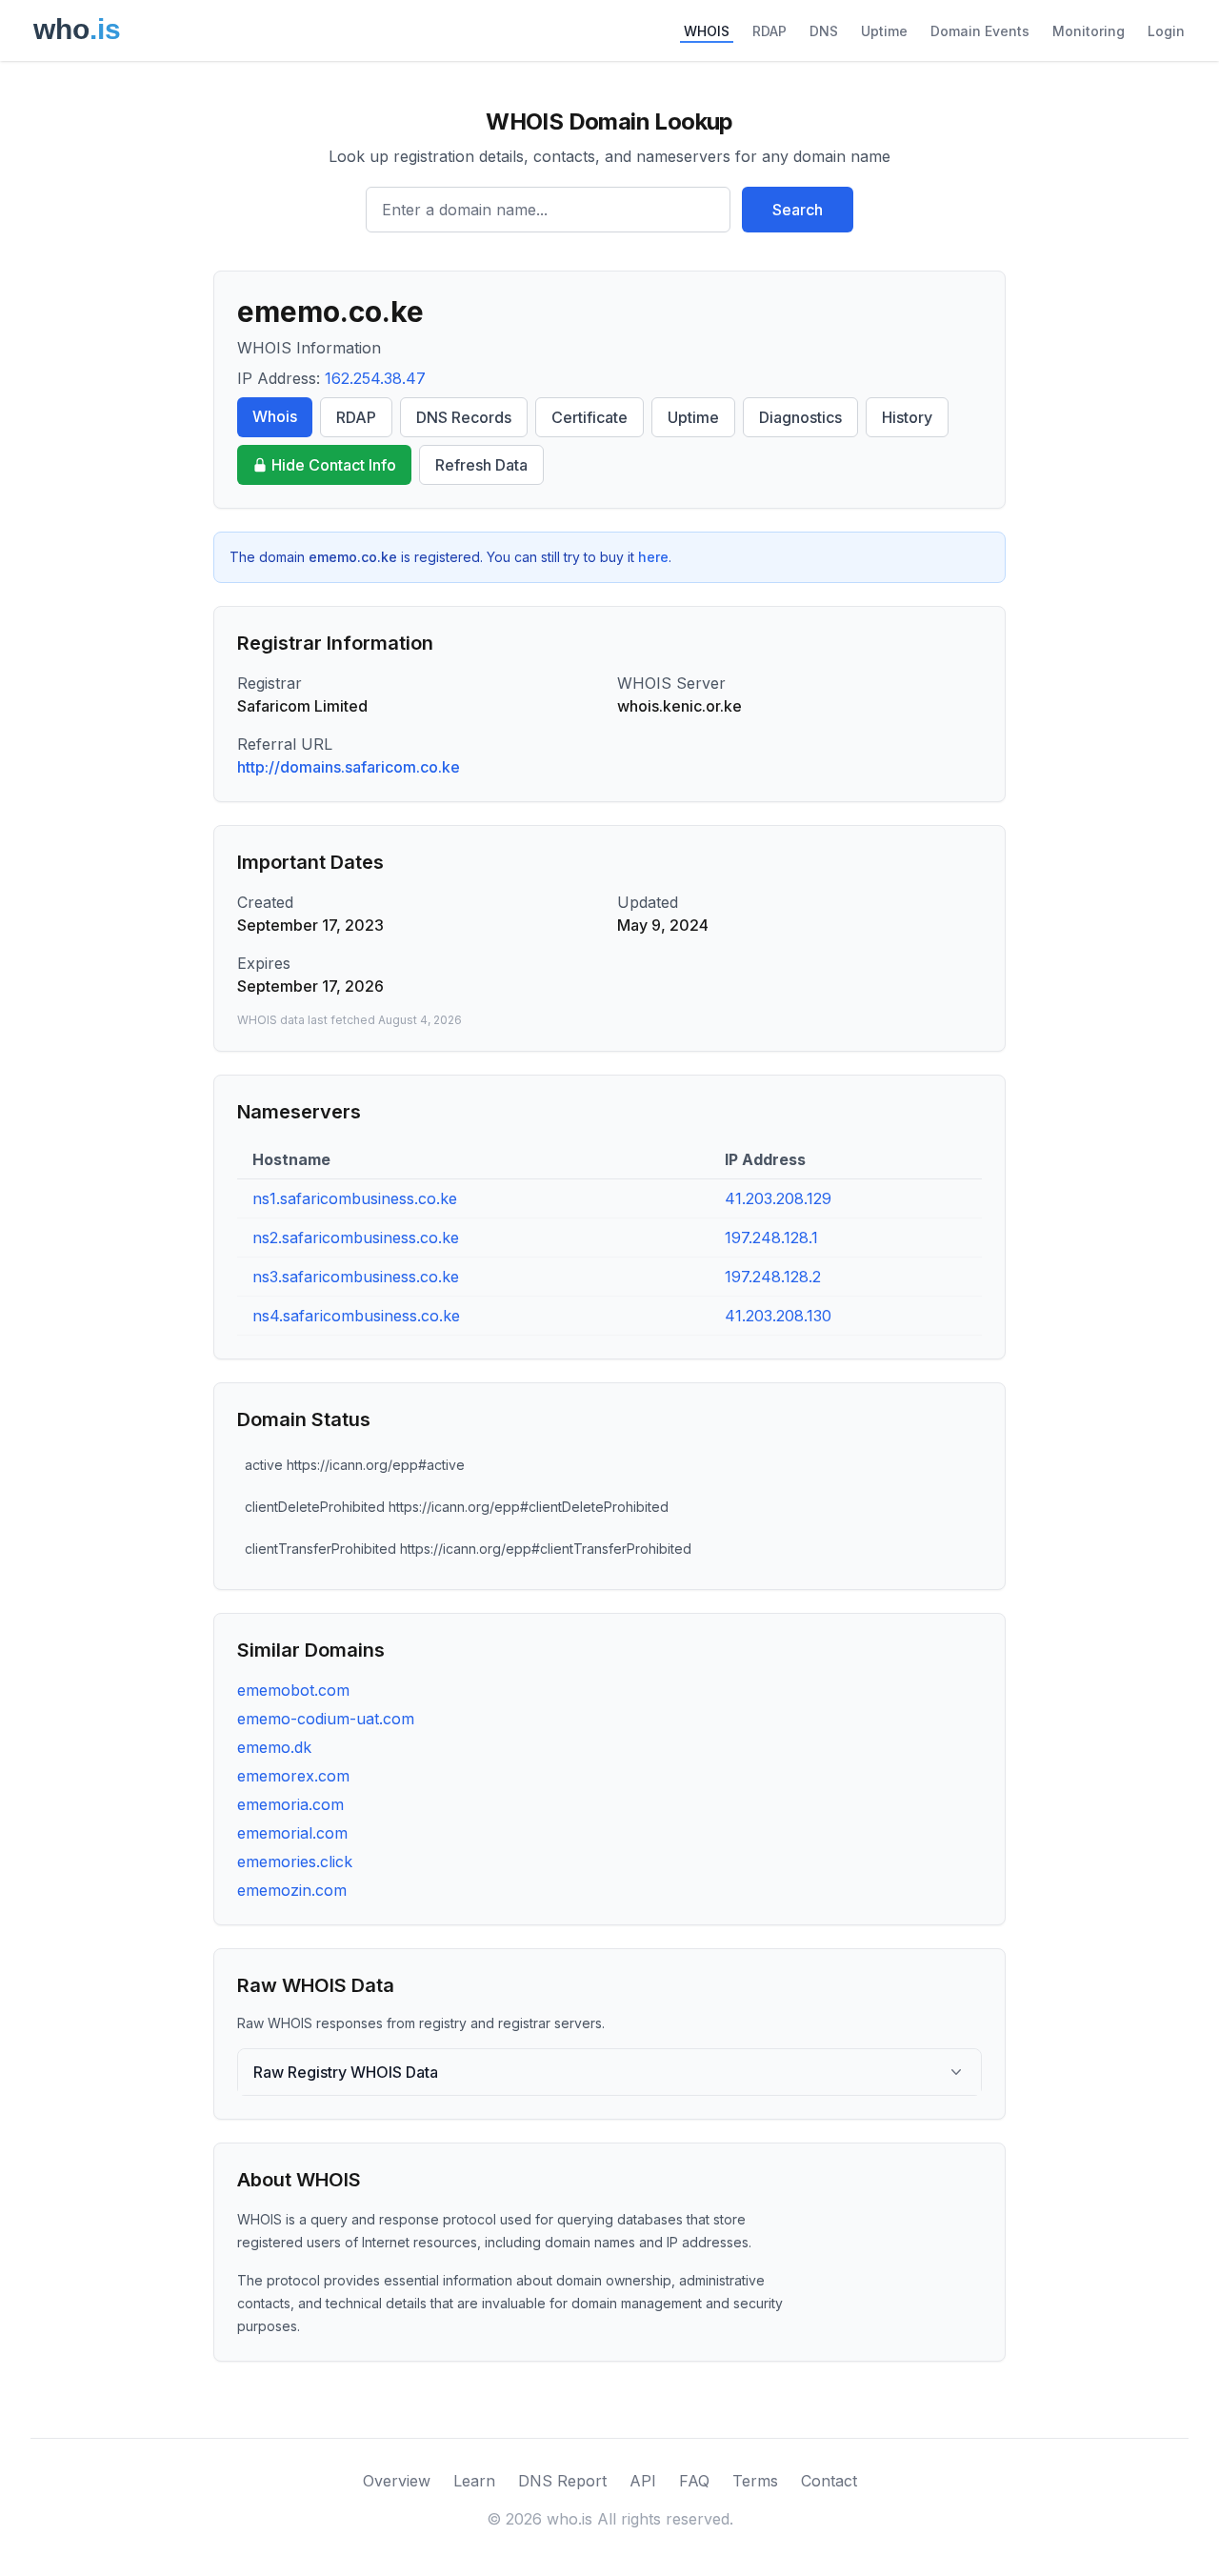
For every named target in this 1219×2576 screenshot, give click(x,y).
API (643, 2481)
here (653, 557)
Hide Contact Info (334, 465)
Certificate (590, 417)
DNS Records (464, 417)
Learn (474, 2481)
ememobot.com (293, 1690)
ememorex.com (293, 1776)
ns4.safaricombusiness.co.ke (356, 1316)
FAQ (694, 2481)
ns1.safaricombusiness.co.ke (355, 1198)
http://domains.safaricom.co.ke (349, 767)
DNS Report (562, 2481)
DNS (824, 31)
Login (1166, 31)
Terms (755, 2481)
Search (798, 210)
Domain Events (980, 31)
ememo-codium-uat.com (326, 1719)
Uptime (884, 31)
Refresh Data (481, 465)
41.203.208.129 (778, 1198)
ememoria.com (290, 1804)
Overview (397, 2481)
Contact (829, 2481)
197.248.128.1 (771, 1238)
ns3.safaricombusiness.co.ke (356, 1277)
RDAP (769, 31)
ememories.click (295, 1862)
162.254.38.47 (375, 378)
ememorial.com (292, 1833)
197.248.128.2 (773, 1277)
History (907, 417)
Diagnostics (800, 417)
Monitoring (1089, 31)
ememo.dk (274, 1747)
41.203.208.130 (778, 1316)
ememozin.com (292, 1890)
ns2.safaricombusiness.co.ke (356, 1238)
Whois (275, 416)
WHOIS (707, 31)
